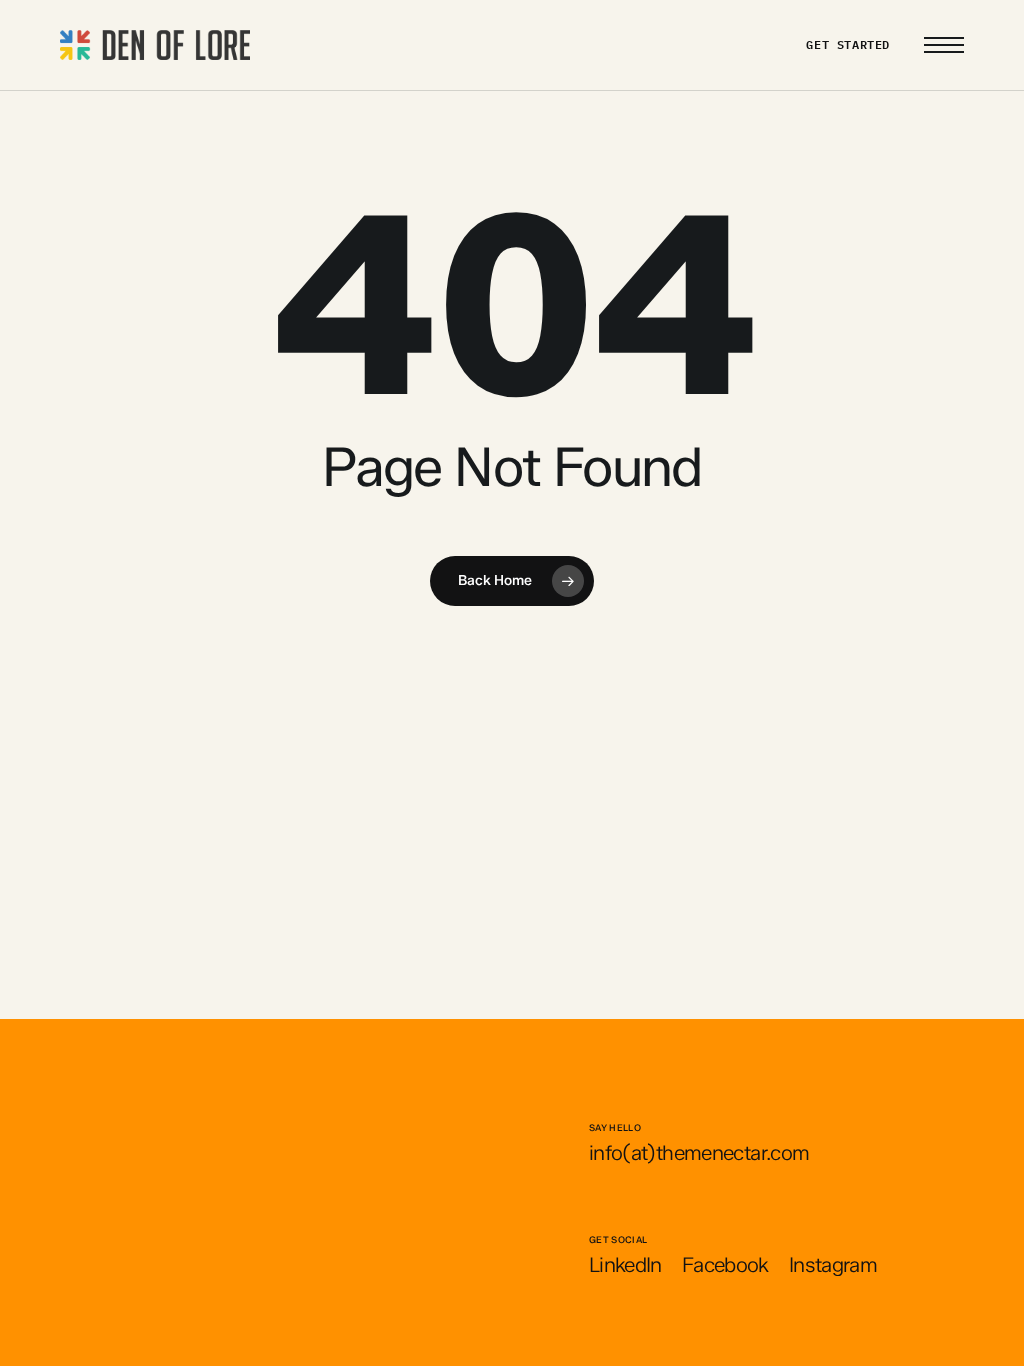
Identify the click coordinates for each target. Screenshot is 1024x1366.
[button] (944, 45)
